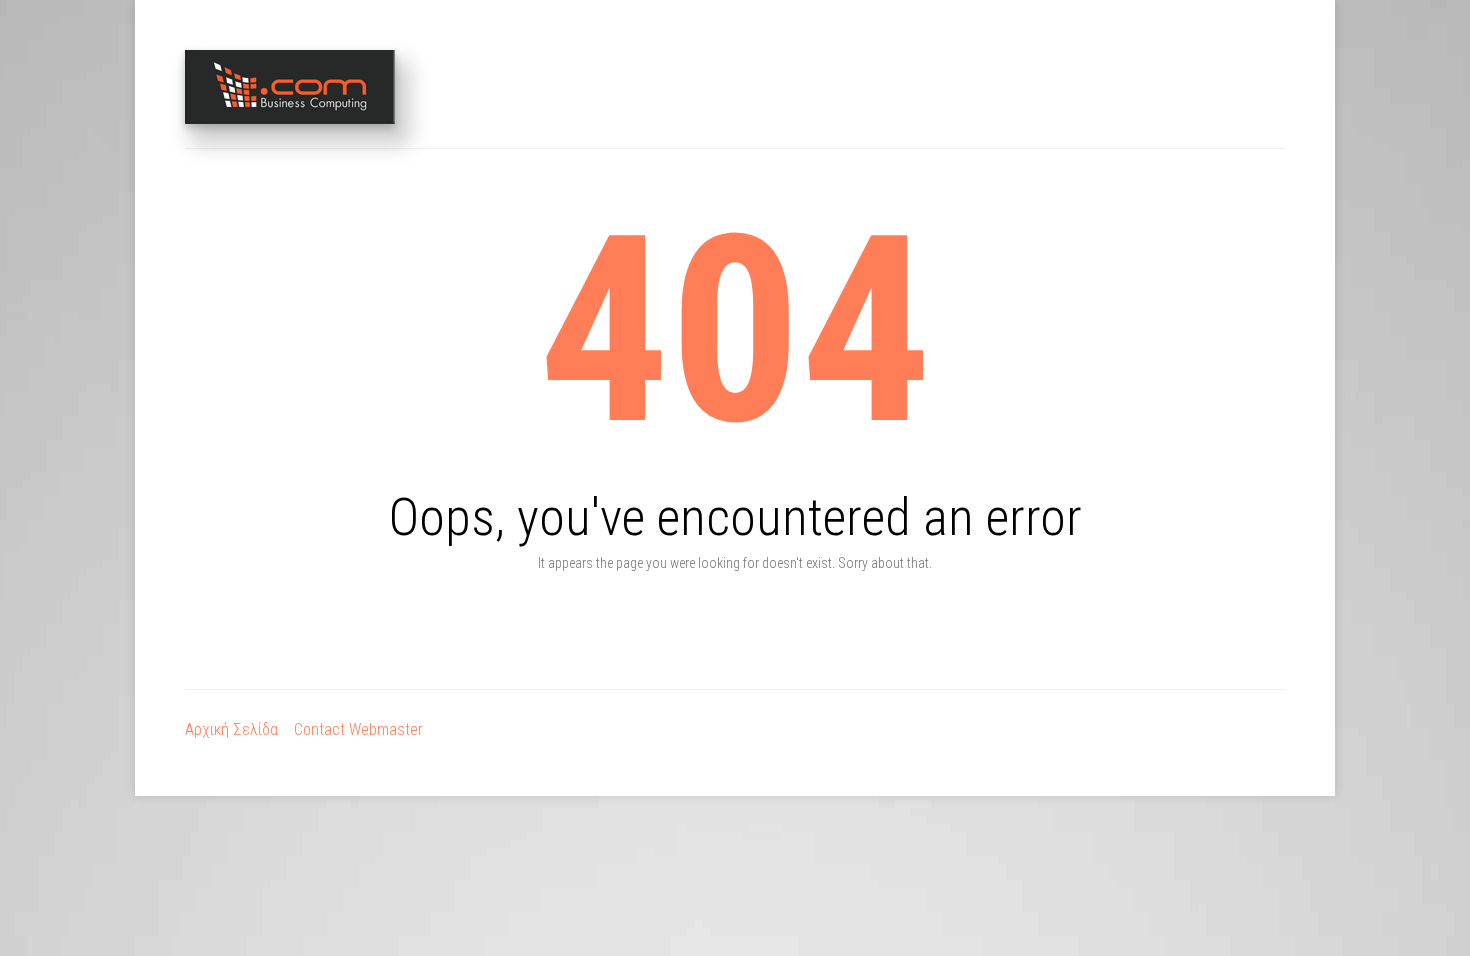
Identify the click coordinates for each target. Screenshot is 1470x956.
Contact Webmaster (358, 729)
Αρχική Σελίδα (231, 729)
